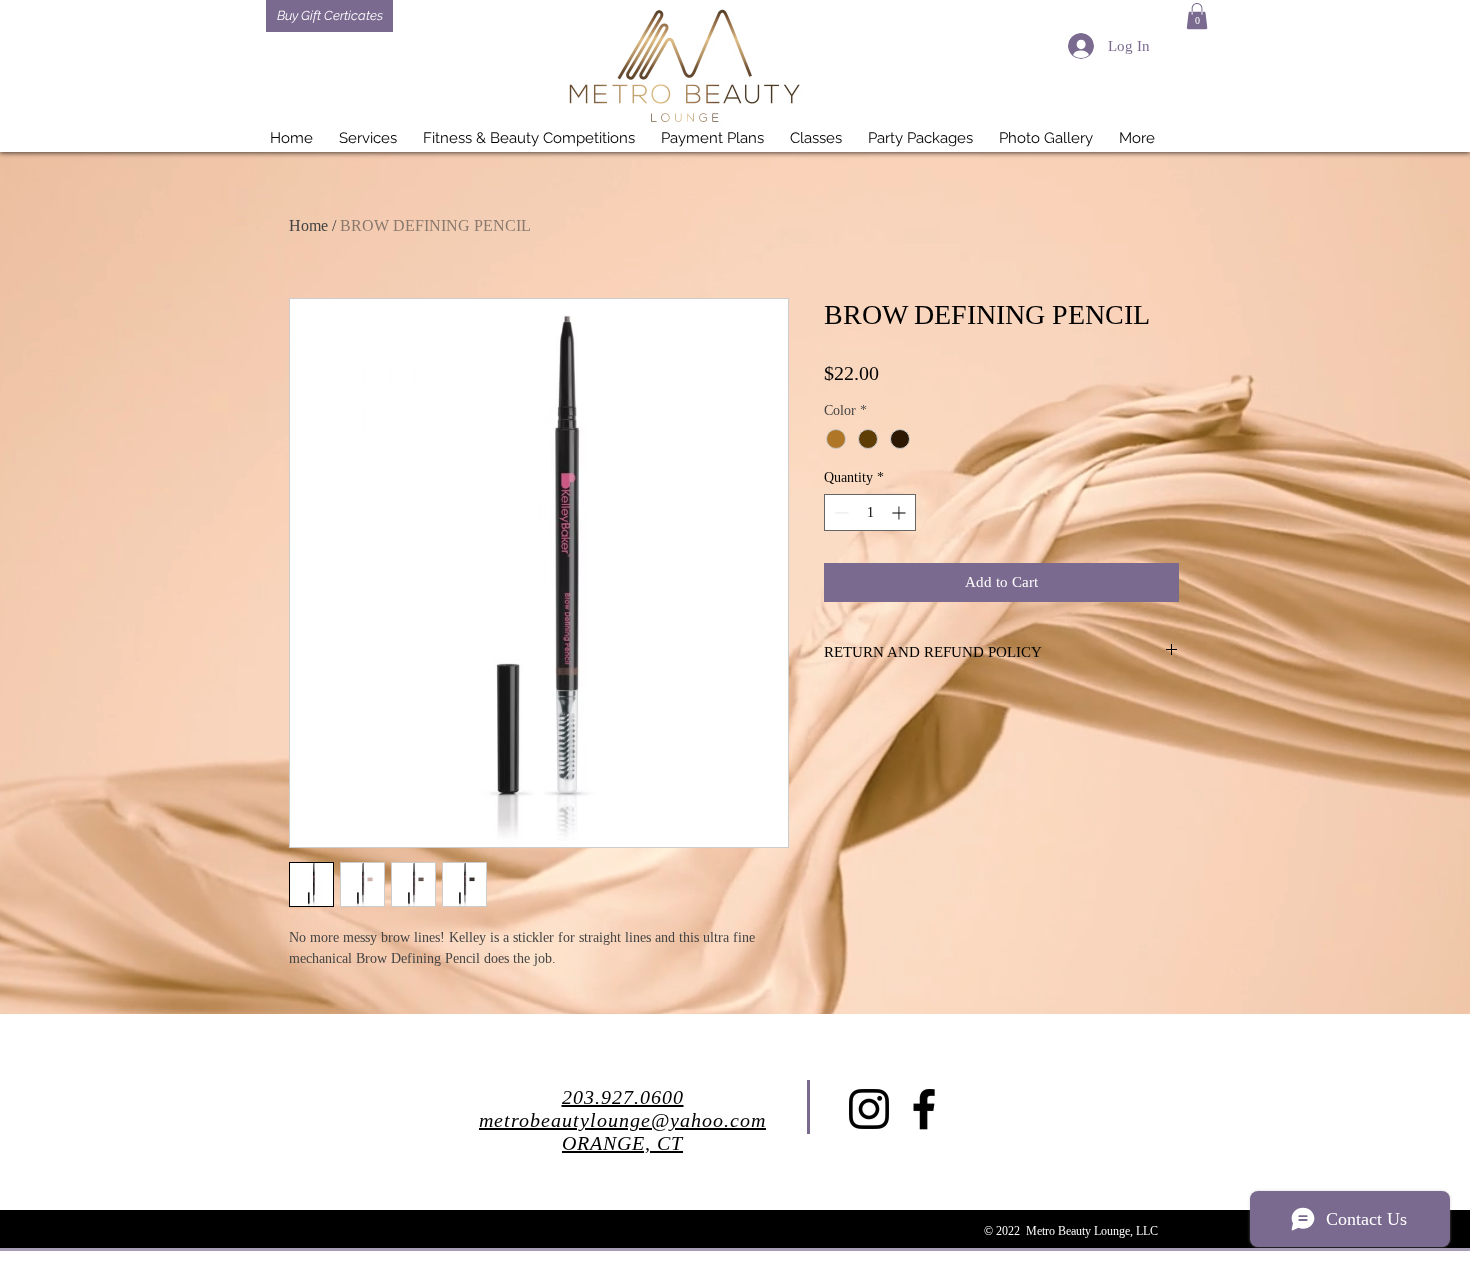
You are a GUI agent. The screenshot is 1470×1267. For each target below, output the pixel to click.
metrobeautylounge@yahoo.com (622, 1120)
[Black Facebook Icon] (924, 1109)
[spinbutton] (870, 512)
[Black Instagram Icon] (869, 1109)
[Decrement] (839, 512)
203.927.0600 (623, 1097)
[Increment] (900, 512)
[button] (1197, 16)
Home (308, 225)
